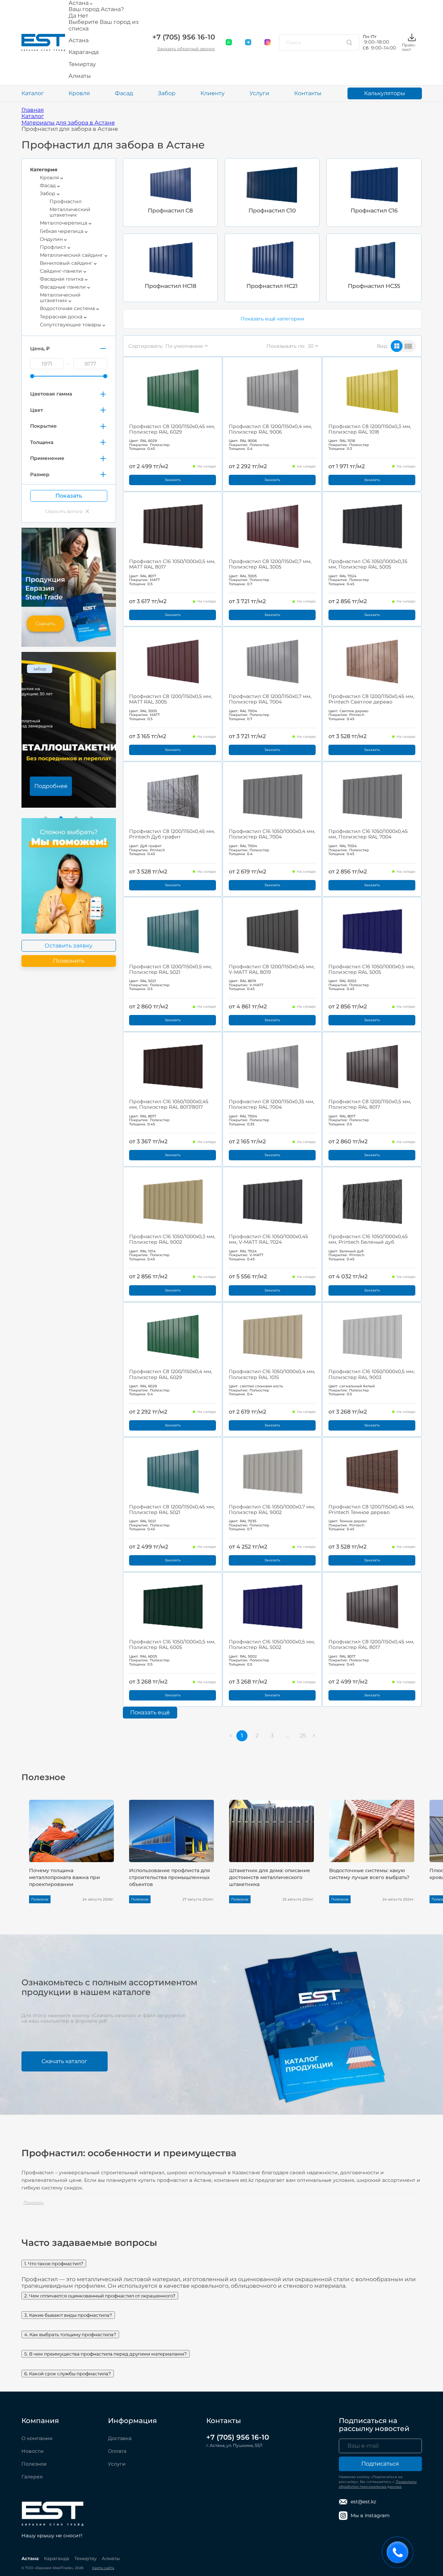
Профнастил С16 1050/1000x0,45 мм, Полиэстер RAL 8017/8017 (169, 1104)
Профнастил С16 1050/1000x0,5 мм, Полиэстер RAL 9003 (372, 1374)
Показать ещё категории (272, 319)
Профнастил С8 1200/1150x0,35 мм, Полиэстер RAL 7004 (272, 1104)
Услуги (259, 93)
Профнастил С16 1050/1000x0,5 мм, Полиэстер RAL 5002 (272, 1644)
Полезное (34, 2464)
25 (303, 1736)
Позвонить (69, 961)
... (287, 1736)
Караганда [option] (84, 52)
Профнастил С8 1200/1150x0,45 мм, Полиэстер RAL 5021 (172, 1509)
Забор (167, 93)
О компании (37, 2438)
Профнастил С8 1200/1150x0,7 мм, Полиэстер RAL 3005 (270, 564)
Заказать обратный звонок (186, 49)
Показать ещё (150, 1712)
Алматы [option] (80, 76)
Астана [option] (79, 40)
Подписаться (380, 2464)
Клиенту (213, 93)
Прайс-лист (409, 47)
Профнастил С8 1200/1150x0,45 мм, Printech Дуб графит (172, 834)
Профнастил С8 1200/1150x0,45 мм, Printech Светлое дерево (371, 699)
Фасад (124, 93)
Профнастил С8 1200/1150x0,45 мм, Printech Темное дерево (371, 1509)
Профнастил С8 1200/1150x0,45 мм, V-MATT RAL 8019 (272, 969)
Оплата (117, 2451)
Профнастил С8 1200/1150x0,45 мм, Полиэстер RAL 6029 (172, 429)
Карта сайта (103, 2568)
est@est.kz (363, 2502)
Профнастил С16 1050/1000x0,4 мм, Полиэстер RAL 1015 (272, 1374)
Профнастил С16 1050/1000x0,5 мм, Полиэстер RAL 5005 (372, 969)
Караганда (57, 2558)
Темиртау (85, 2558)
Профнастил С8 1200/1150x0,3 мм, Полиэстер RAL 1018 (370, 429)
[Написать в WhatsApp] (229, 43)
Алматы (111, 2558)
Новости (33, 2451)
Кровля (79, 93)
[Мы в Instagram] (268, 43)
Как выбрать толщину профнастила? (70, 2334)
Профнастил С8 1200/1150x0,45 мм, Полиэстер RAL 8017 (371, 1644)
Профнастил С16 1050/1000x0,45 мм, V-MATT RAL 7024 (268, 1239)
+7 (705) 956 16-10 (184, 37)
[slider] (32, 376)
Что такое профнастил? (54, 2264)
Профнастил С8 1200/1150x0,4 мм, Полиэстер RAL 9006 (270, 429)
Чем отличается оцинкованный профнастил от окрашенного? (100, 2296)
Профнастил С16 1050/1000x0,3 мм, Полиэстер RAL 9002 (172, 1239)
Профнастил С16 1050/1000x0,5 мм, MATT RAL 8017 (172, 564)
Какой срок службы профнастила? (68, 2374)
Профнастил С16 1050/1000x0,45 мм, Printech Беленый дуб (368, 1239)
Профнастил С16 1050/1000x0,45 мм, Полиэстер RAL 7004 (368, 834)
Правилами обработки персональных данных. (378, 2484)
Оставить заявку (69, 946)
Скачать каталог (64, 2061)
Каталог (33, 93)
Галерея (32, 2477)
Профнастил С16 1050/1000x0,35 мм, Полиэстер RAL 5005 (368, 564)
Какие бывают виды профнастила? (68, 2315)
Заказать (173, 480)
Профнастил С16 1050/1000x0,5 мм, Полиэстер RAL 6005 (172, 1644)
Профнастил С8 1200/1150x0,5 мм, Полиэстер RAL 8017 (370, 1104)
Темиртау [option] (82, 64)
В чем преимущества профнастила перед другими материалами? (106, 2354)
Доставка (120, 2438)
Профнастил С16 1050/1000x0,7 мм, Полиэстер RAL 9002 (272, 1509)
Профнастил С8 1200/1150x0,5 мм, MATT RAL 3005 (170, 699)
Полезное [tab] (43, 1777)
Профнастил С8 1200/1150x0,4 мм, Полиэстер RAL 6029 (171, 1374)
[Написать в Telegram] (248, 43)
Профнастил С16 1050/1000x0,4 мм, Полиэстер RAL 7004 (272, 834)
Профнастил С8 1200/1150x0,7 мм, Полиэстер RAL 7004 (270, 699)
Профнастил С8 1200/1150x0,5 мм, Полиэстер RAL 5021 (170, 969)
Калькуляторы (385, 93)
